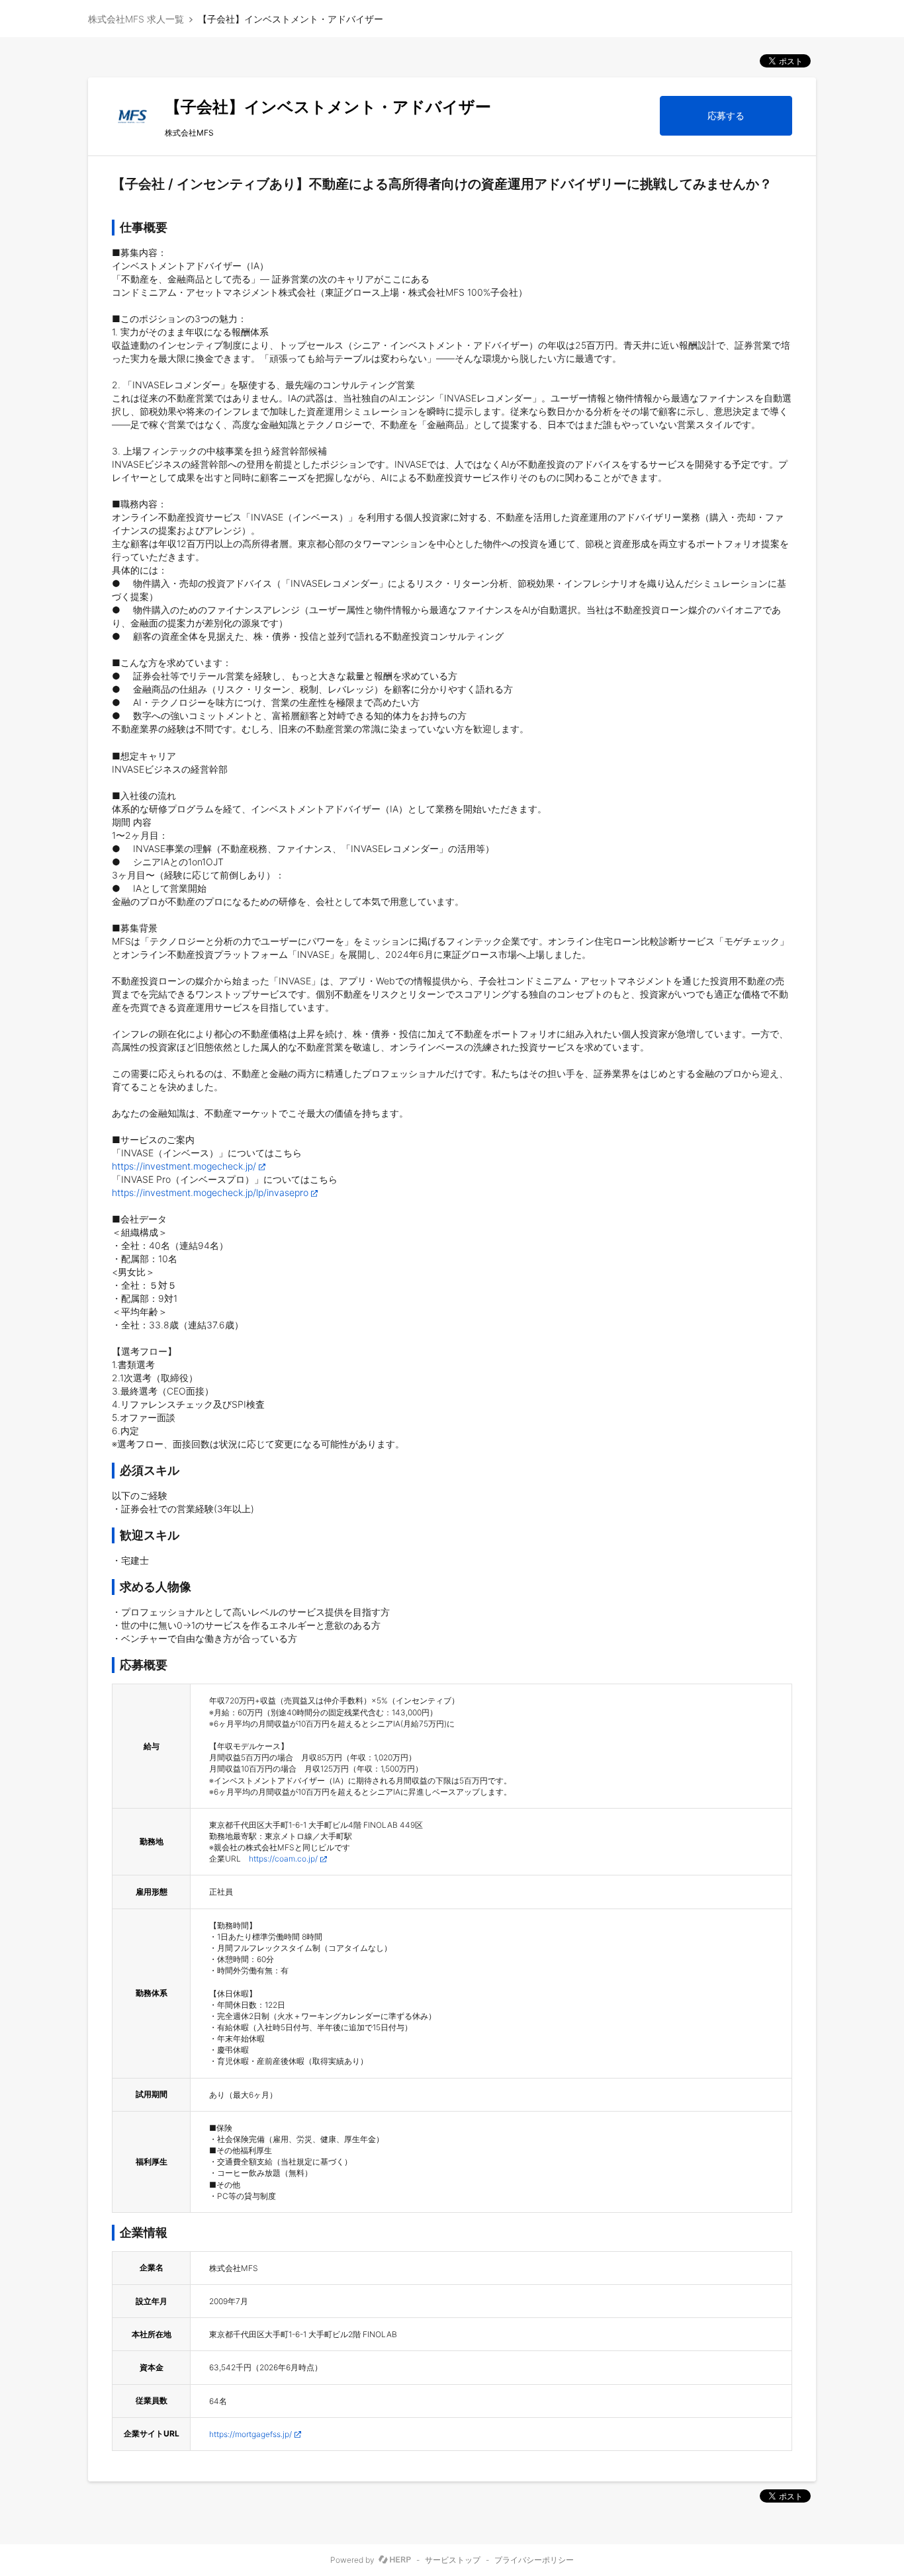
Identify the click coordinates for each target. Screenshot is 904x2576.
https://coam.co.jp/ (283, 1859)
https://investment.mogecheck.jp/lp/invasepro (210, 1192)
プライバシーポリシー (534, 2560)
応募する (726, 115)
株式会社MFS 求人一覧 (136, 19)
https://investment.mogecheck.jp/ (184, 1166)
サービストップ (453, 2560)
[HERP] (395, 2560)
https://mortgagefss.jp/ (250, 2434)
